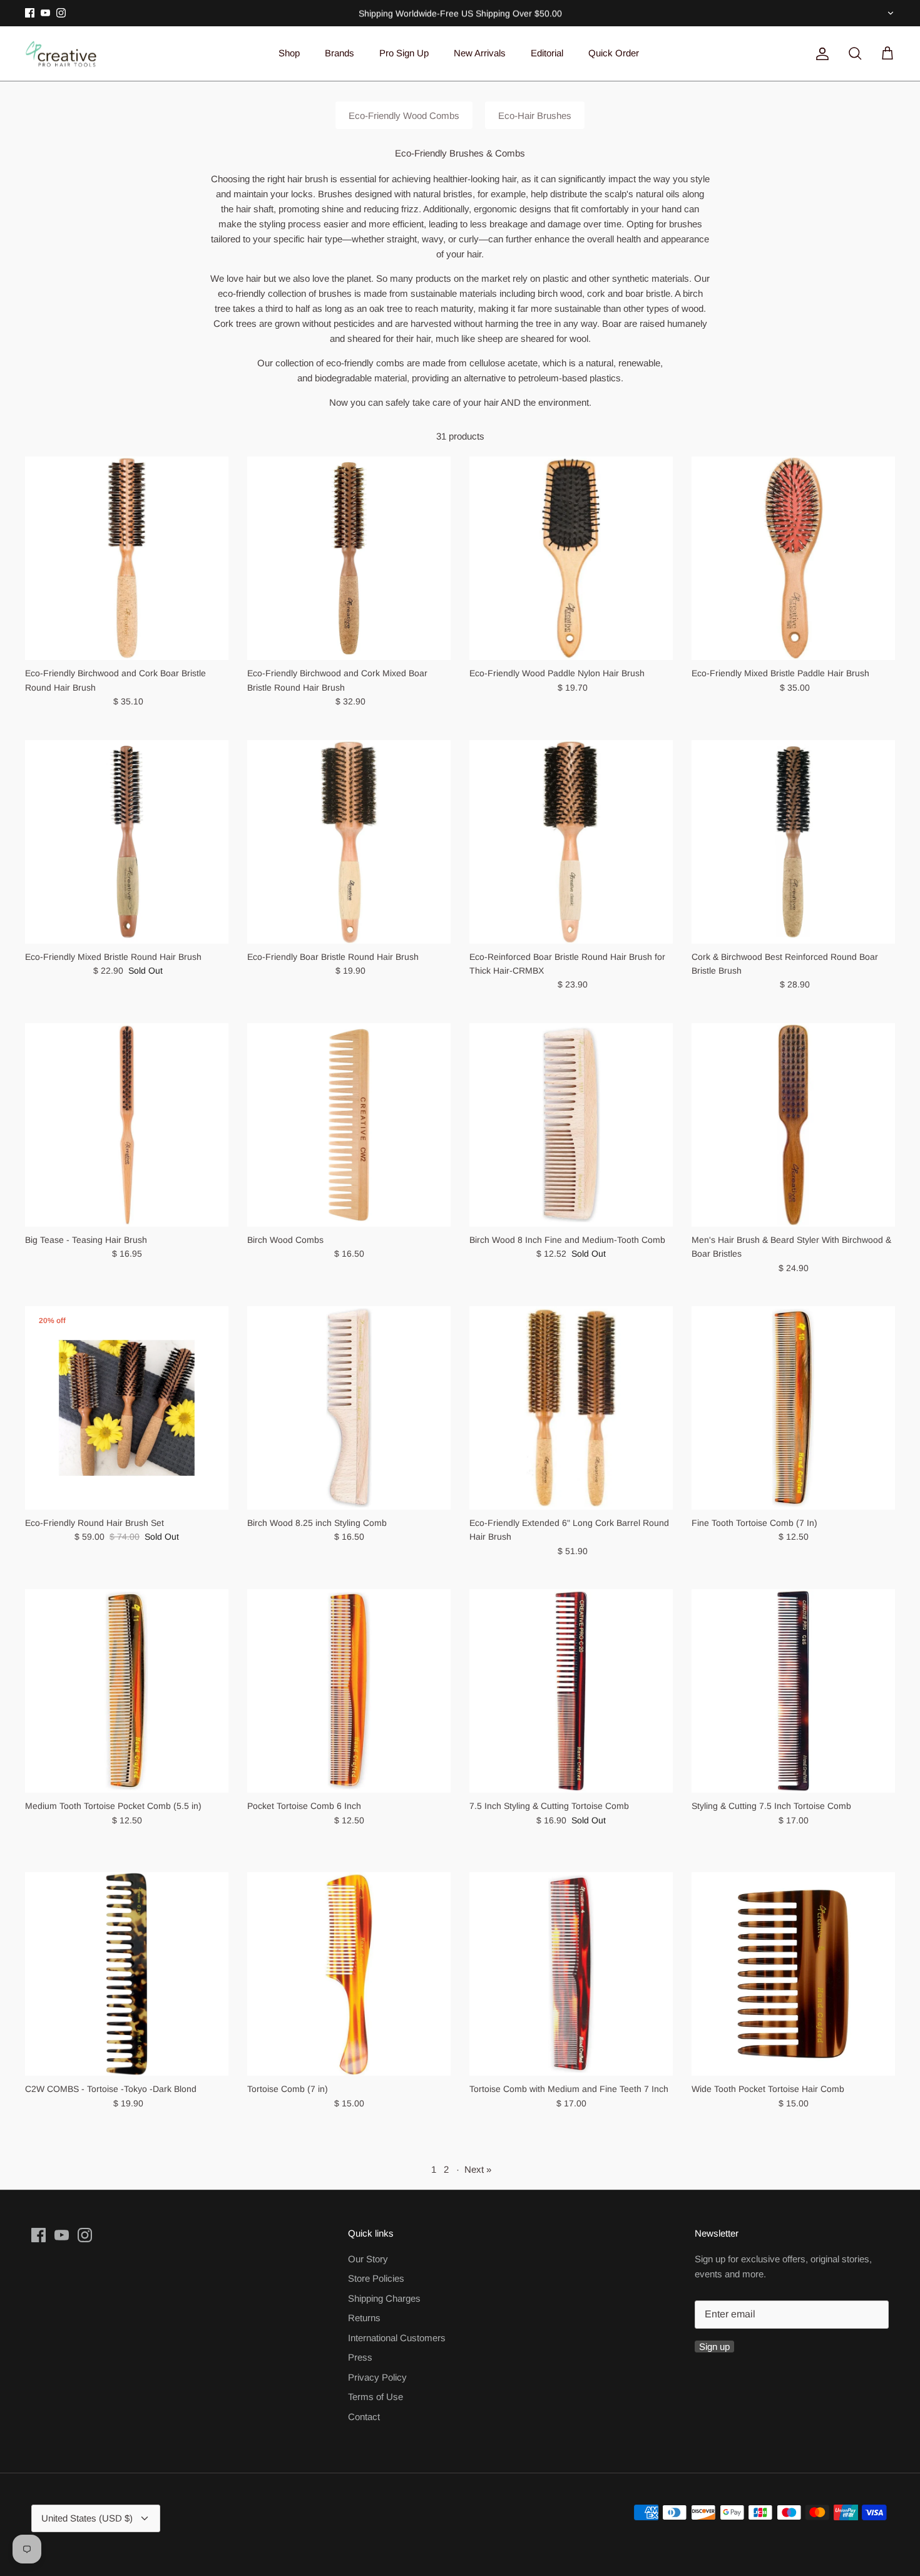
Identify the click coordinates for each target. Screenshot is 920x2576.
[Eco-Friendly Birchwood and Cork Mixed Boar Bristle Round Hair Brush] (349, 558)
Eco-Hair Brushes (535, 116)
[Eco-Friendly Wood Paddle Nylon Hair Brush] (571, 558)
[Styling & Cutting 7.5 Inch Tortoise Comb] (793, 1691)
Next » (478, 2169)
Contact (364, 2417)
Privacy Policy (377, 2377)
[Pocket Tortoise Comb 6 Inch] (349, 1691)
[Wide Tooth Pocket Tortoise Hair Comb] (793, 1974)
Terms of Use (376, 2397)
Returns (364, 2318)
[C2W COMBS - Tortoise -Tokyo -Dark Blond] (127, 1974)
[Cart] (885, 54)
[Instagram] (61, 13)
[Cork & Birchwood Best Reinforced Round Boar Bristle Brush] (793, 842)
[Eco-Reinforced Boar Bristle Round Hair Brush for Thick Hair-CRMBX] (571, 842)
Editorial (547, 53)
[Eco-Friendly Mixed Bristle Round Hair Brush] (127, 842)
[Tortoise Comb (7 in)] (349, 1974)
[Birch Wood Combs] (349, 1125)
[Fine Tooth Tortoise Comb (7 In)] (793, 1408)
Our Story (368, 2259)
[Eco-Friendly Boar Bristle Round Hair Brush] (349, 842)
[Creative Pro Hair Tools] (61, 54)
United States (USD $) (889, 13)
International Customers (397, 2338)
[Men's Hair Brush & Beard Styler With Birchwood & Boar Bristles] (793, 1125)
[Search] (852, 54)
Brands (340, 53)
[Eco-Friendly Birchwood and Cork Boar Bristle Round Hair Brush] (127, 558)
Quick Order (614, 53)
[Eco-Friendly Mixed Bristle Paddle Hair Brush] (793, 558)
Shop (289, 53)
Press (360, 2357)
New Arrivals (480, 53)
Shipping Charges (384, 2298)
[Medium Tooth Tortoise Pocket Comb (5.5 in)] (127, 1691)
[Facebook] (30, 13)
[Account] (820, 54)
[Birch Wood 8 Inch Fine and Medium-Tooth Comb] (571, 1125)
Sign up (714, 2347)
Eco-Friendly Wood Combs (404, 116)
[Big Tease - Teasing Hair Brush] (127, 1125)
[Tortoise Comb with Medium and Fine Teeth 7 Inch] (571, 1974)
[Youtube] (45, 13)
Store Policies (376, 2278)
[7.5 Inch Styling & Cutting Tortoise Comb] (571, 1691)
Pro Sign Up (404, 53)
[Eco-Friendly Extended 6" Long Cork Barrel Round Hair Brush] (571, 1408)
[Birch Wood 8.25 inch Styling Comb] (349, 1408)
